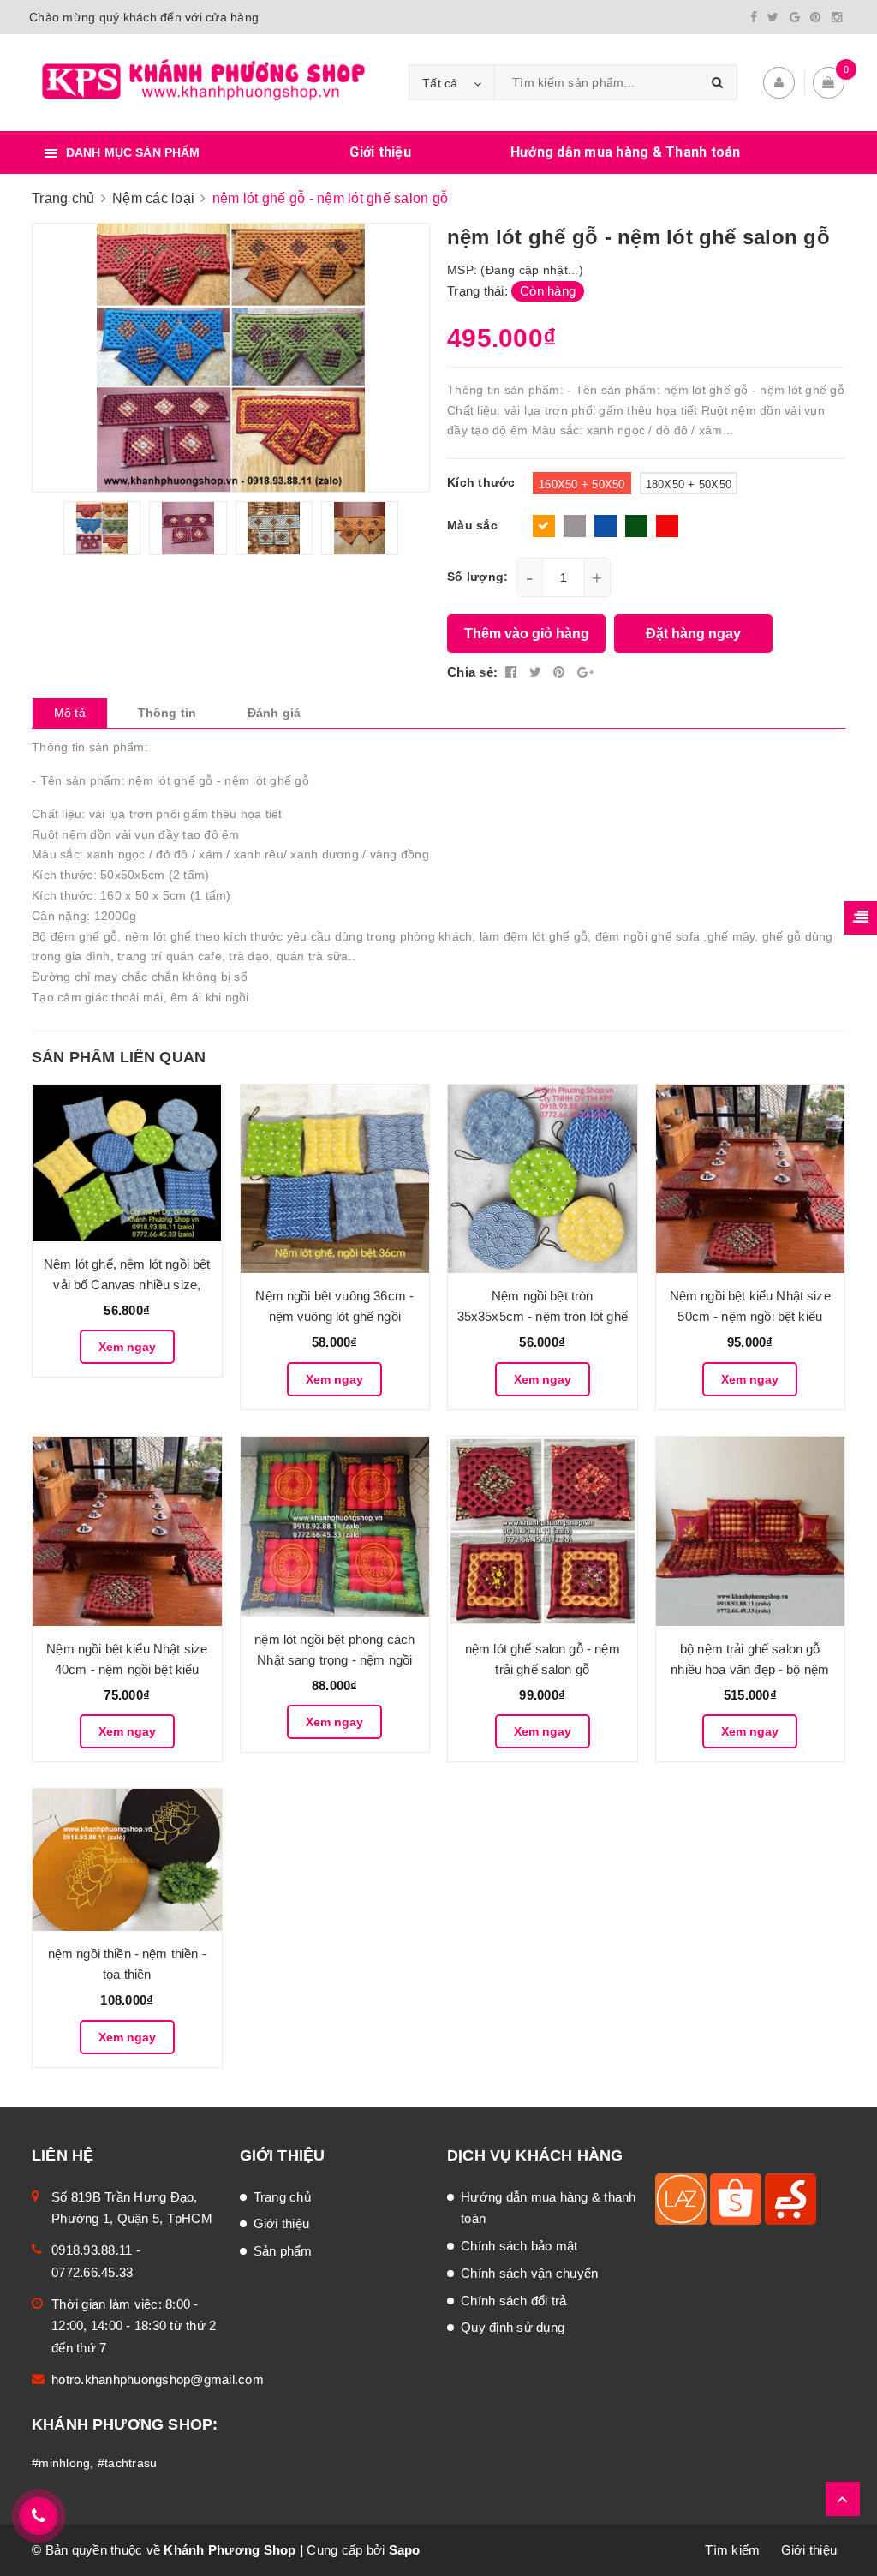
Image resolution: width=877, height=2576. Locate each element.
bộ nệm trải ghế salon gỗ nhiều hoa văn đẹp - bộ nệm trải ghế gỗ (750, 1669)
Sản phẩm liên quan (119, 1057)
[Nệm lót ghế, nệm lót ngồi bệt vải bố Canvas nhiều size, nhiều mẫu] (127, 1163)
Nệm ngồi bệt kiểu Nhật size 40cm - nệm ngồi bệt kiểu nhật (127, 1669)
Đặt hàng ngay (693, 634)
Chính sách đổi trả (514, 2301)
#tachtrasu (128, 2463)
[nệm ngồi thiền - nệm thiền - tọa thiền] (127, 1859)
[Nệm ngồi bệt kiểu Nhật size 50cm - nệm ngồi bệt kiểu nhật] (751, 1179)
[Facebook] (754, 17)
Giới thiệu (380, 152)
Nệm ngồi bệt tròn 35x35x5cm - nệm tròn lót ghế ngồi (543, 1316)
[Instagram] (837, 17)
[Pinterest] (815, 17)
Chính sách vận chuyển (529, 2273)
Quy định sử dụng (513, 2327)
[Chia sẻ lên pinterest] (561, 672)
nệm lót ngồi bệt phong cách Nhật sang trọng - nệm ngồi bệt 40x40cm (334, 1660)
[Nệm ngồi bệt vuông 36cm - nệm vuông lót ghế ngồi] (335, 1179)
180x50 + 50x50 (689, 484)
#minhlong (61, 2463)
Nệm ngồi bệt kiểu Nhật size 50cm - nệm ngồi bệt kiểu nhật (750, 1316)
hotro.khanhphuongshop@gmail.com (158, 2379)
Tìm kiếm (732, 2550)
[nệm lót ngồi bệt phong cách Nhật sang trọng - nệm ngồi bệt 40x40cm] (335, 1526)
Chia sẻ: (472, 672)
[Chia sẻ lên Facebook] (513, 672)
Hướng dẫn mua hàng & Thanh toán (626, 152)
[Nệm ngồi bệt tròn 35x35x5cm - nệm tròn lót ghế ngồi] (543, 1179)
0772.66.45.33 (92, 2272)
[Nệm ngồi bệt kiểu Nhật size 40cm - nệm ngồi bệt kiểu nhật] (127, 1531)
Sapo (405, 2550)
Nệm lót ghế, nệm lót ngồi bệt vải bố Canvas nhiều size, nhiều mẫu (127, 1285)
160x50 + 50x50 (582, 484)
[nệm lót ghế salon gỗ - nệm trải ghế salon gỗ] (543, 1531)
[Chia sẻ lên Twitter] (537, 672)
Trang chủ (282, 2197)
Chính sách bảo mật (519, 2246)
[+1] (585, 672)
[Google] (795, 17)
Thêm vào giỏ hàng (527, 634)
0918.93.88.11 (92, 2250)
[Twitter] (773, 17)
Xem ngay (127, 1347)
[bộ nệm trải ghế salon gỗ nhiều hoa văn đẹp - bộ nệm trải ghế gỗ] (751, 1531)
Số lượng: (477, 577)
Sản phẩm (283, 2251)
